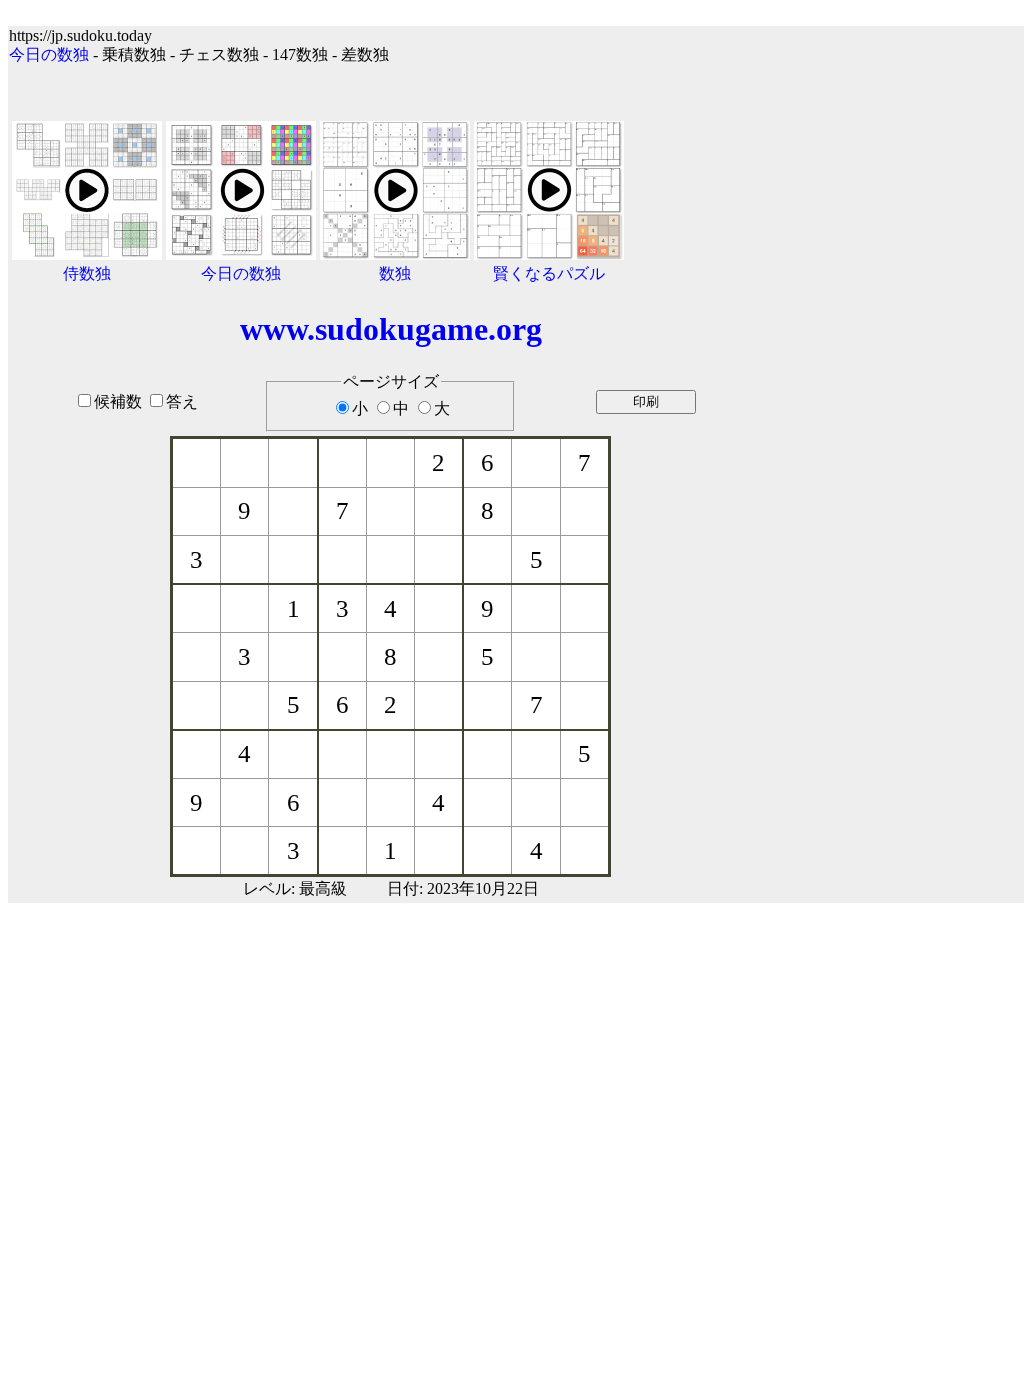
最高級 (323, 888)
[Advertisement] (900, 452)
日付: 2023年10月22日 (463, 888)
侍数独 (87, 273)
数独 (395, 273)
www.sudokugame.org (391, 329)
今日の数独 (49, 54)
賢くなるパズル (549, 273)
